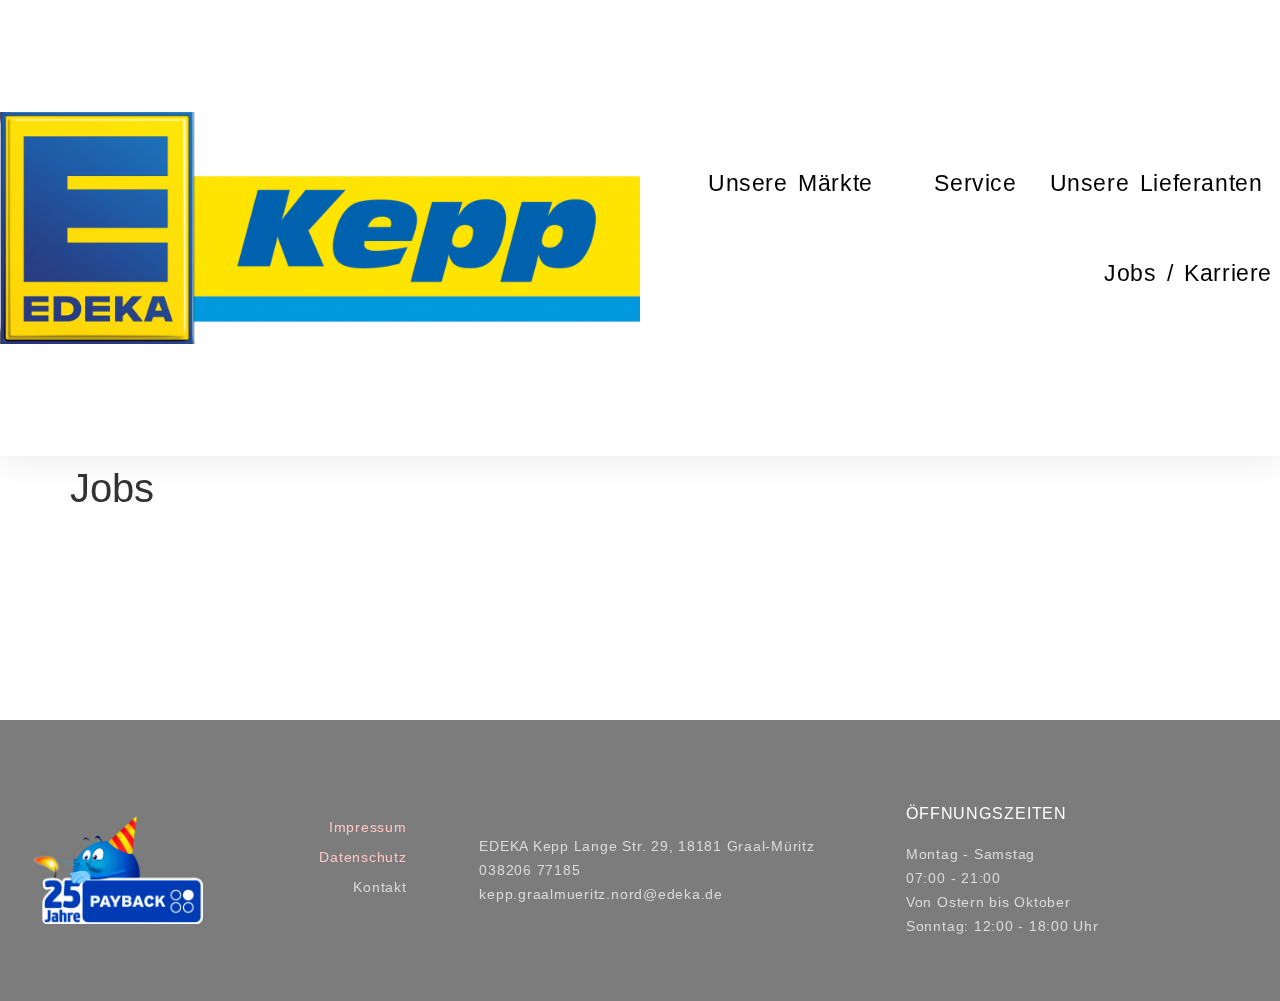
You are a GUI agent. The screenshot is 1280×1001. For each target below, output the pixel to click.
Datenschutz (362, 857)
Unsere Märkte (790, 183)
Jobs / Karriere (1188, 273)
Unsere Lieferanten (1156, 183)
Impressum (368, 827)
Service (975, 183)
